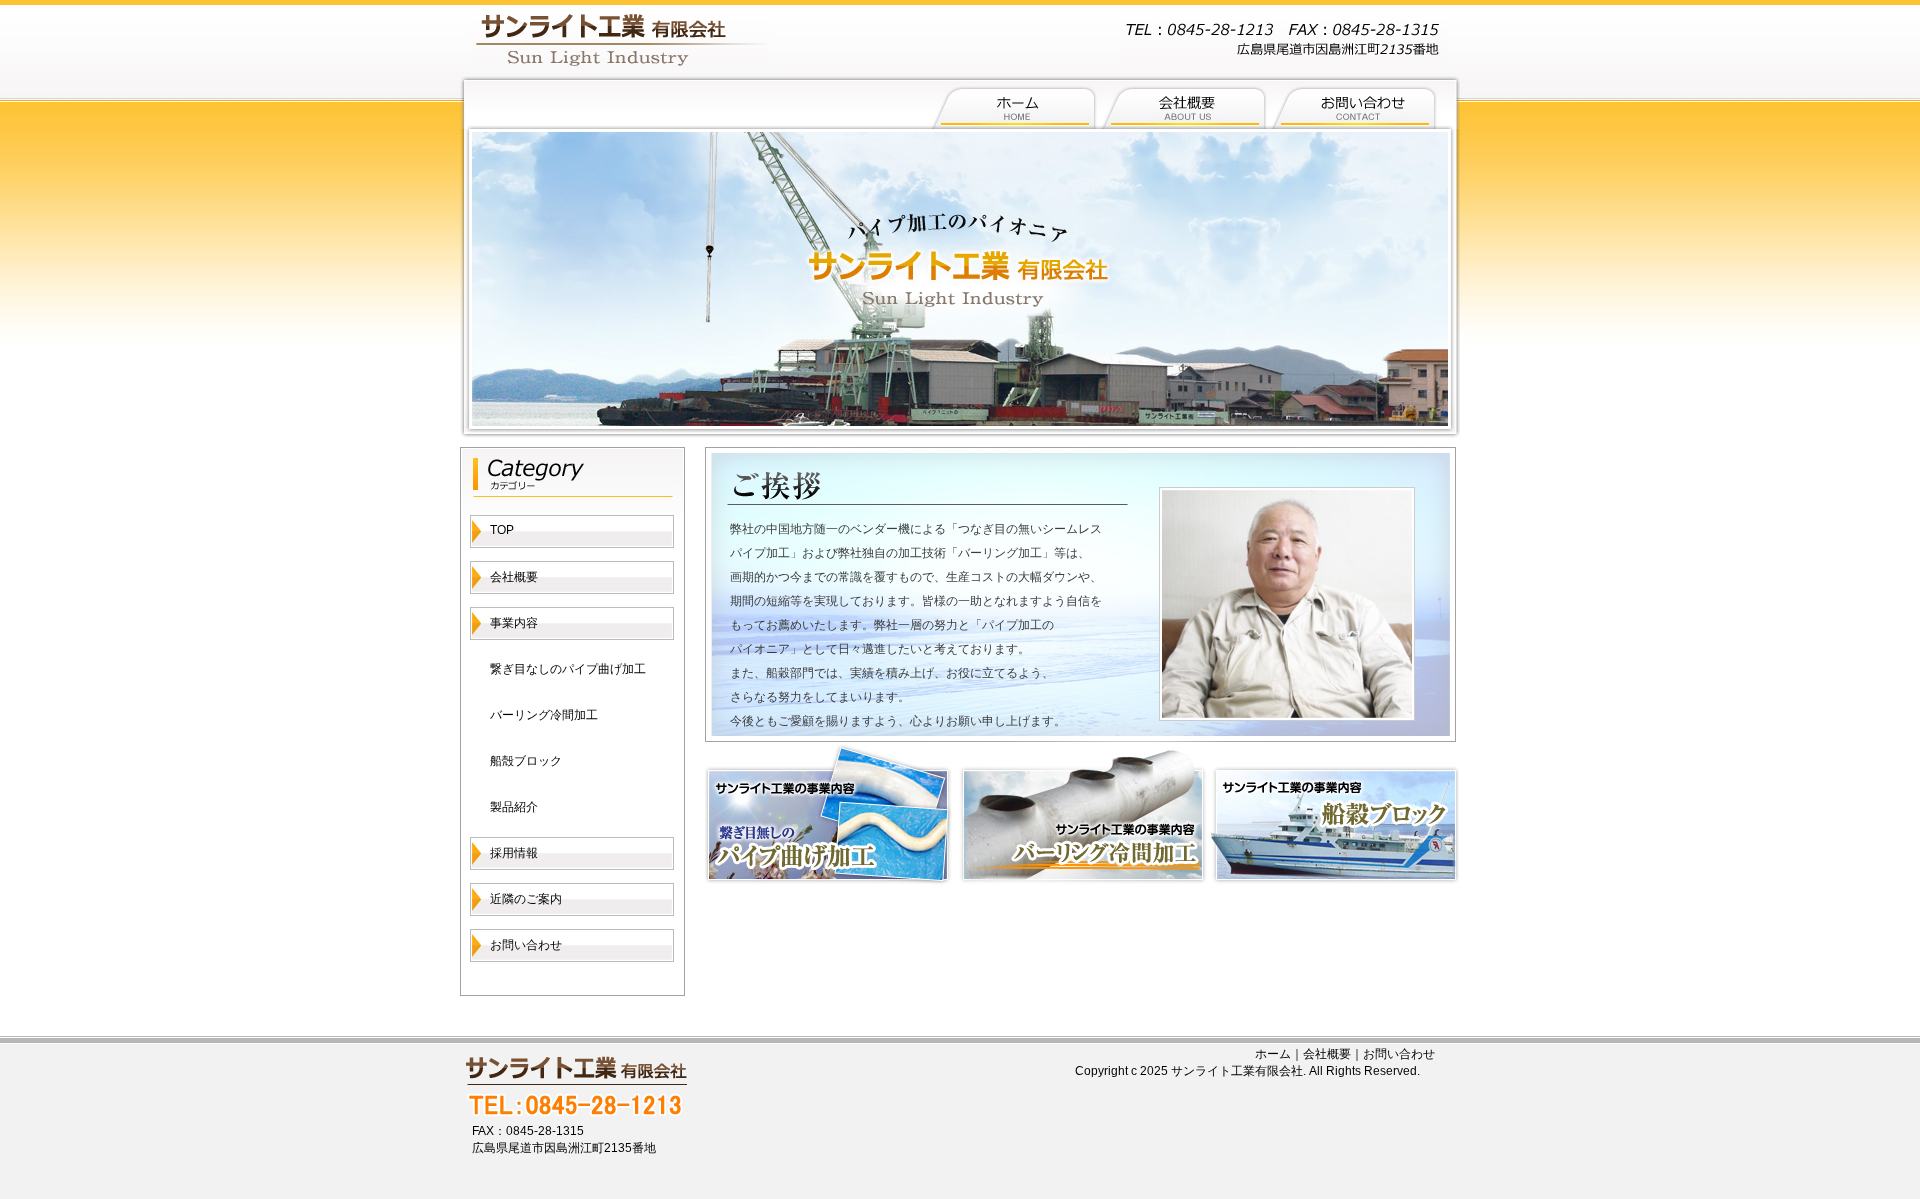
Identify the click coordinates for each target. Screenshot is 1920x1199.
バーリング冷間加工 (544, 715)
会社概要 (514, 577)
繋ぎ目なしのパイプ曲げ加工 (568, 669)
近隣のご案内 (526, 899)
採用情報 (514, 853)
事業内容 (514, 623)
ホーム (1273, 1054)
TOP (502, 530)
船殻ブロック (526, 761)
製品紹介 (514, 807)
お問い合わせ (526, 945)
